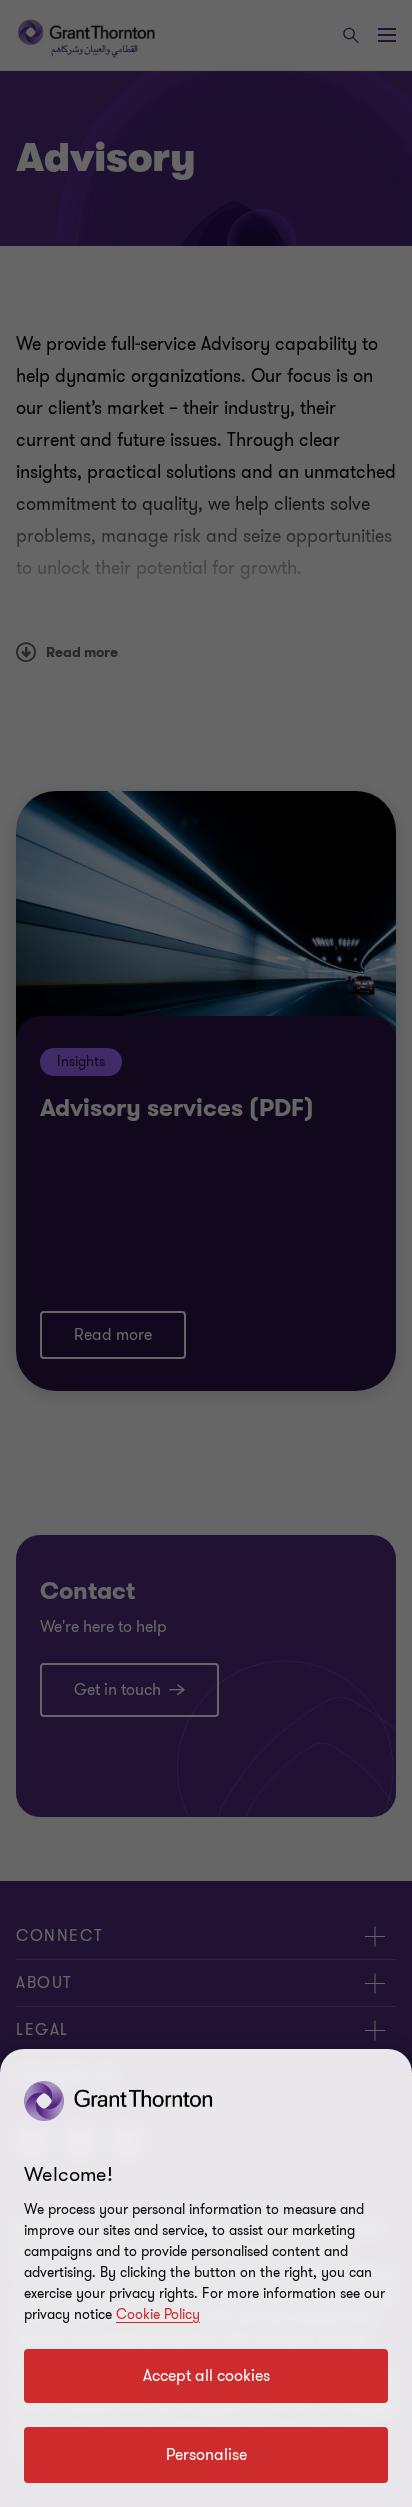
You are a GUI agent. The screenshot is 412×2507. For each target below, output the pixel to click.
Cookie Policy (158, 2314)
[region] (206, 2278)
